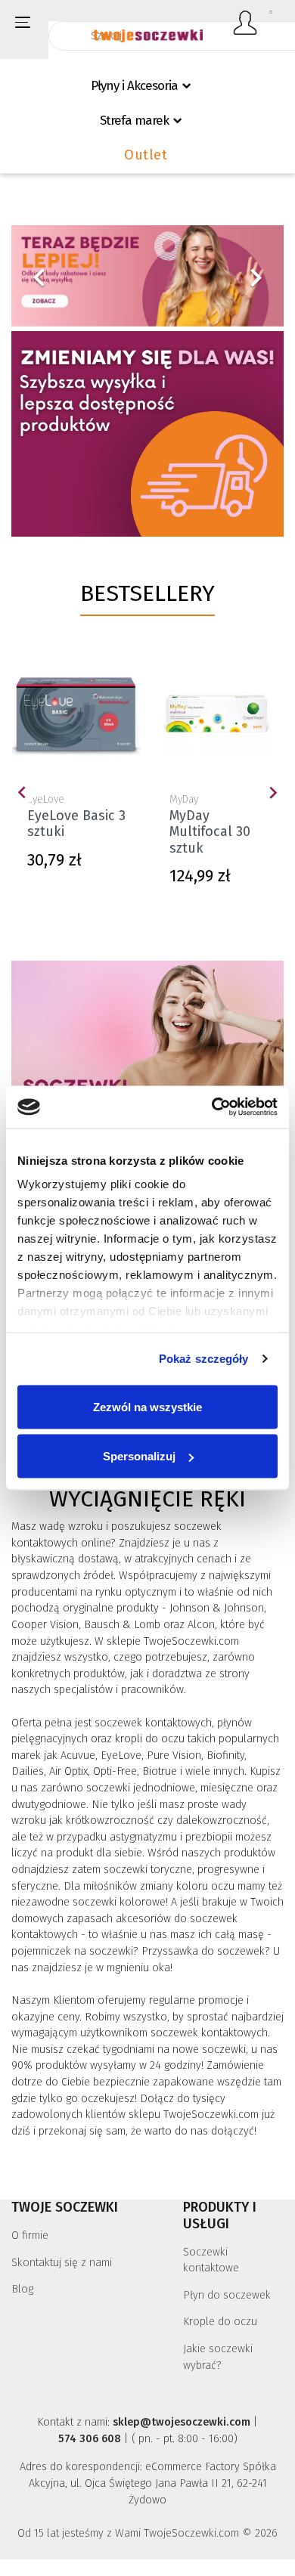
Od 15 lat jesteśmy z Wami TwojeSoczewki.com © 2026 (147, 2533)
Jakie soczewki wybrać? (218, 2357)
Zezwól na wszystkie (147, 1406)
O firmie (30, 2235)
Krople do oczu (220, 2322)
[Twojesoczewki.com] (148, 28)
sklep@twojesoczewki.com (182, 2422)
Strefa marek (134, 121)
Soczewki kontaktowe (211, 2260)
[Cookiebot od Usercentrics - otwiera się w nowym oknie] (212, 1107)
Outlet (146, 155)
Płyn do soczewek (227, 2295)
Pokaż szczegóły (204, 1359)
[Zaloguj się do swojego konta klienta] (246, 23)
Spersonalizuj (139, 1456)
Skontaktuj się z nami (62, 2263)
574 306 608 (90, 2439)
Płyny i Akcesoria (134, 86)
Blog (22, 2289)
